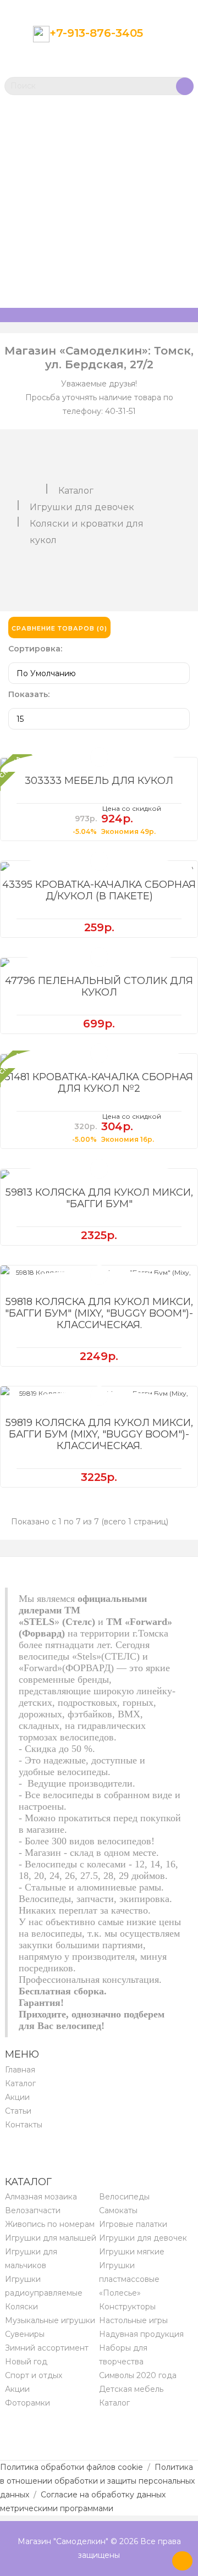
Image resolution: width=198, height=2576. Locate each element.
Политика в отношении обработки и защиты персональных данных (97, 2481)
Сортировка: (35, 649)
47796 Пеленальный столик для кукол (99, 986)
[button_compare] (99, 757)
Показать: (29, 694)
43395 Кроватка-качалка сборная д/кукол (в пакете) (99, 890)
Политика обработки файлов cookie (71, 2467)
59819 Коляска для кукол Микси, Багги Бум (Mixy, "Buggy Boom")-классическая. (99, 1434)
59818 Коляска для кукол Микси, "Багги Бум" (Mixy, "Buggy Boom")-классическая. (99, 1313)
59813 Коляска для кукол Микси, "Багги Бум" (99, 1198)
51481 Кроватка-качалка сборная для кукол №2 (99, 1083)
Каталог (76, 491)
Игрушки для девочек (82, 507)
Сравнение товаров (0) (59, 628)
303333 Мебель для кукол (99, 781)
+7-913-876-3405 (96, 33)
